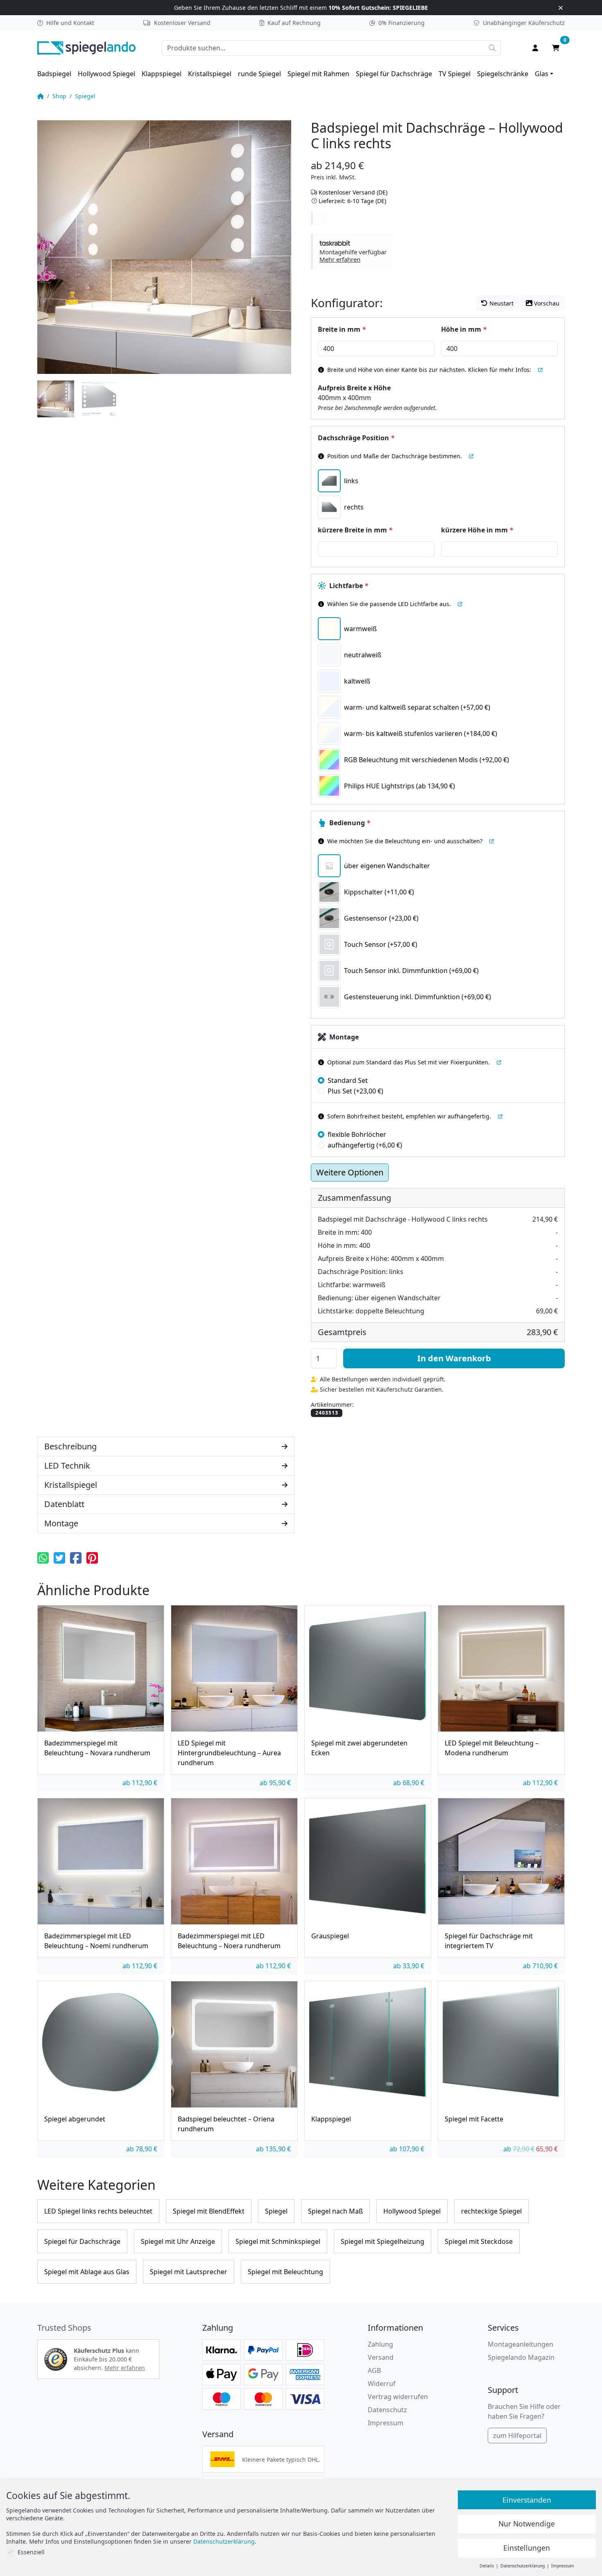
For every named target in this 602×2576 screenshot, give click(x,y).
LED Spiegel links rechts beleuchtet (98, 2211)
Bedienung (350, 823)
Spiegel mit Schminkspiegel (278, 2241)
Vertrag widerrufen (398, 2397)
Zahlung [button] (380, 2344)
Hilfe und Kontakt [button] (70, 23)
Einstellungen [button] (527, 2548)
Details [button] (487, 2566)
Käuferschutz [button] (524, 23)
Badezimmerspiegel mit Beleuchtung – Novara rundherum (97, 1748)
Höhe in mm (464, 329)
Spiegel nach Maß (335, 2211)
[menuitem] (54, 74)
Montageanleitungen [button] (521, 2344)
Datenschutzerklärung (224, 2541)
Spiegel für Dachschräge (394, 74)
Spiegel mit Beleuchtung (285, 2272)
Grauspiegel (330, 1936)
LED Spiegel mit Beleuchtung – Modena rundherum (492, 1748)
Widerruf (382, 2384)
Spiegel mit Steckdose (479, 2241)
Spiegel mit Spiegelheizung (382, 2241)
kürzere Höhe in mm (477, 530)
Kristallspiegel (210, 74)
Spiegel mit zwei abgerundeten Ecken (359, 1748)
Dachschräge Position (356, 438)
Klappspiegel (162, 74)
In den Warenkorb (454, 1358)
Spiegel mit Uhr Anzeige (178, 2241)
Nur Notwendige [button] (527, 2524)
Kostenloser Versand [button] (182, 23)
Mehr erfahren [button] (125, 2368)
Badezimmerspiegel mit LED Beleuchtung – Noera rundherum (229, 1941)
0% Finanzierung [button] (402, 23)
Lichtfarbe (349, 586)
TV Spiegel (455, 74)
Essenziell (31, 2552)
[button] (353, 251)
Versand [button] (381, 2357)
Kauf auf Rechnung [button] (294, 23)
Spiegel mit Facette (474, 2119)
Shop (59, 96)
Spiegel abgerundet (75, 2119)
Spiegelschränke (503, 74)
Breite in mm (342, 329)
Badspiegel (54, 74)
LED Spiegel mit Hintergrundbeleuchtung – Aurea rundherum (229, 1753)
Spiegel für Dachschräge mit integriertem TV (489, 1941)
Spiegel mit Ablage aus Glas (87, 2272)
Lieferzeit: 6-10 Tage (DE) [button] (352, 201)
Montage (344, 1037)
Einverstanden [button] (527, 2500)
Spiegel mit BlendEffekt (209, 2211)
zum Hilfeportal (517, 2436)
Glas (542, 74)
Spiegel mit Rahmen (318, 74)
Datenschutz (387, 2410)
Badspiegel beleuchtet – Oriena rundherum (226, 2124)
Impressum (386, 2423)
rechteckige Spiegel (491, 2211)
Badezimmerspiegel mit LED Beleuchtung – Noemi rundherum (96, 1941)
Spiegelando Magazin (521, 2357)
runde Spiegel (259, 74)
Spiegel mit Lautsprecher (189, 2272)
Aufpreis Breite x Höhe (354, 388)
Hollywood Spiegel (106, 74)
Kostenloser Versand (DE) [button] (353, 192)
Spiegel (85, 96)
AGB (374, 2370)
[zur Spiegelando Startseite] (86, 47)
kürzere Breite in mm (355, 530)
